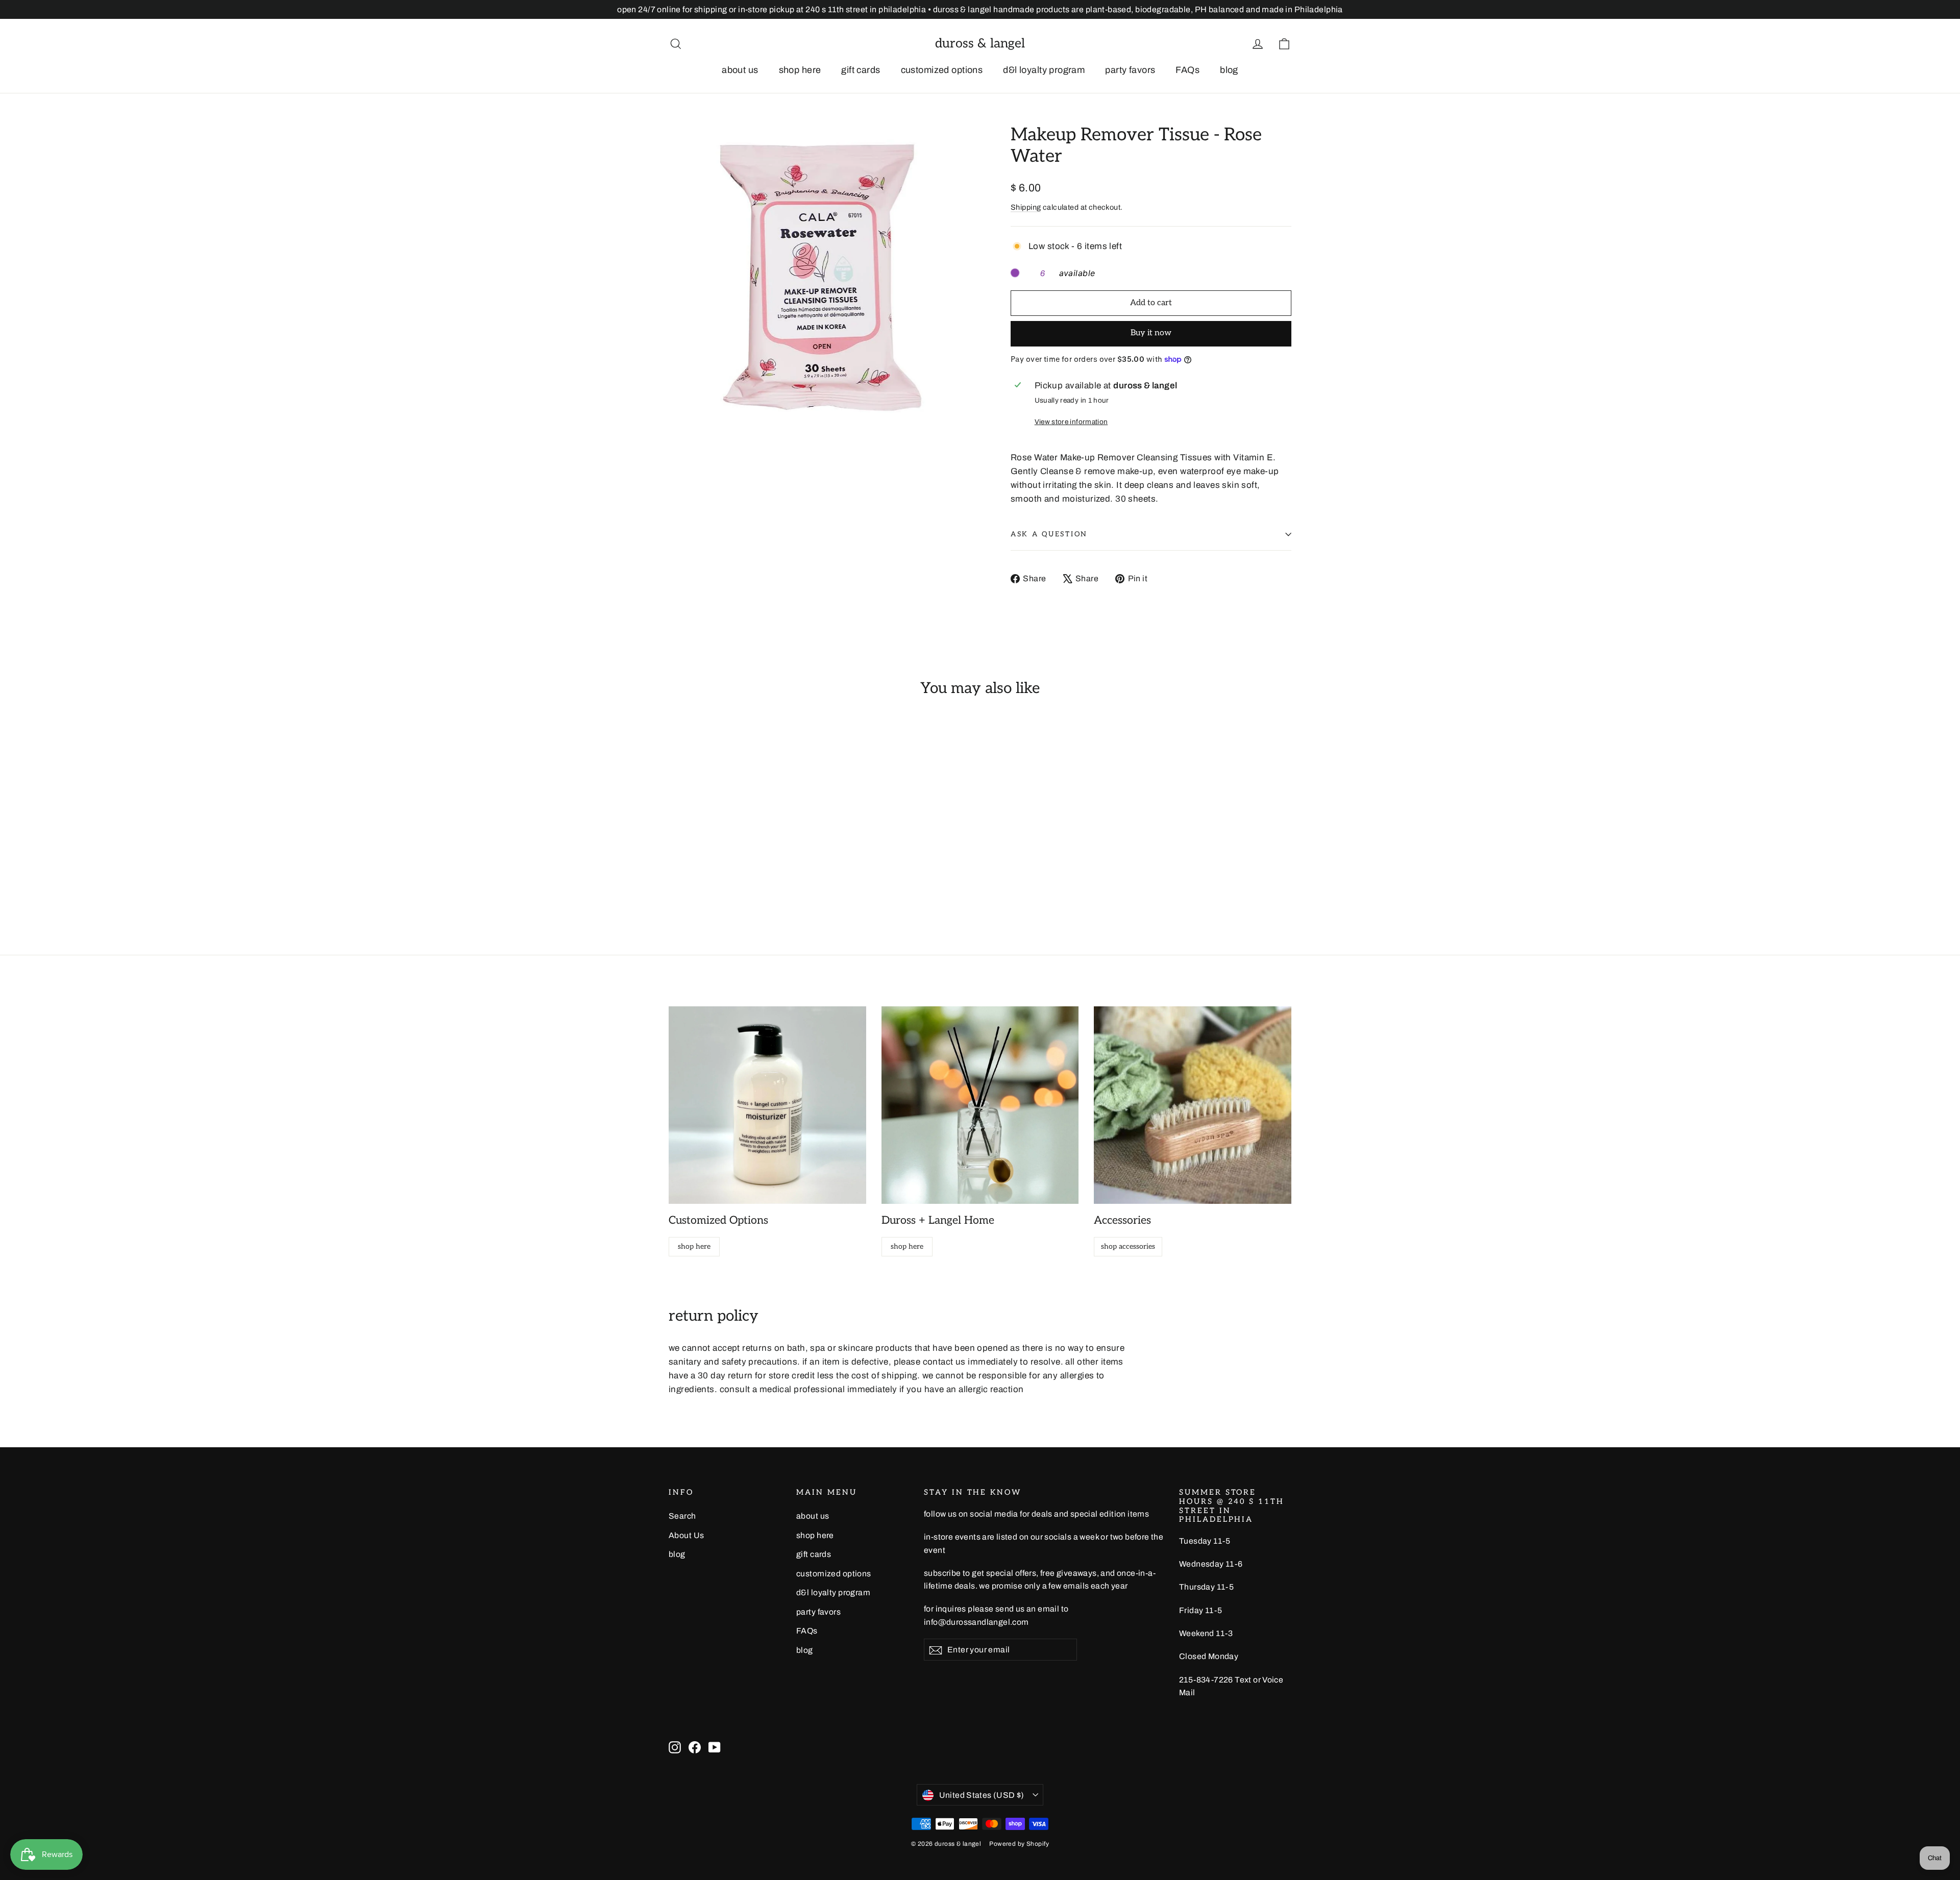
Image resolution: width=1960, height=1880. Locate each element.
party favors (1130, 70)
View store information (1071, 422)
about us (740, 70)
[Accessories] (1193, 1105)
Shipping (1026, 207)
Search (682, 1516)
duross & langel (980, 43)
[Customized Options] (767, 1105)
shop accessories (1128, 1246)
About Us (686, 1535)
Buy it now (1151, 333)
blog (1229, 70)
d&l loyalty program (1044, 70)
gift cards (861, 70)
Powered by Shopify (1019, 1844)
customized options (942, 70)
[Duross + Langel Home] (980, 1105)
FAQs (1187, 70)
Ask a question (1049, 534)
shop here (800, 70)
